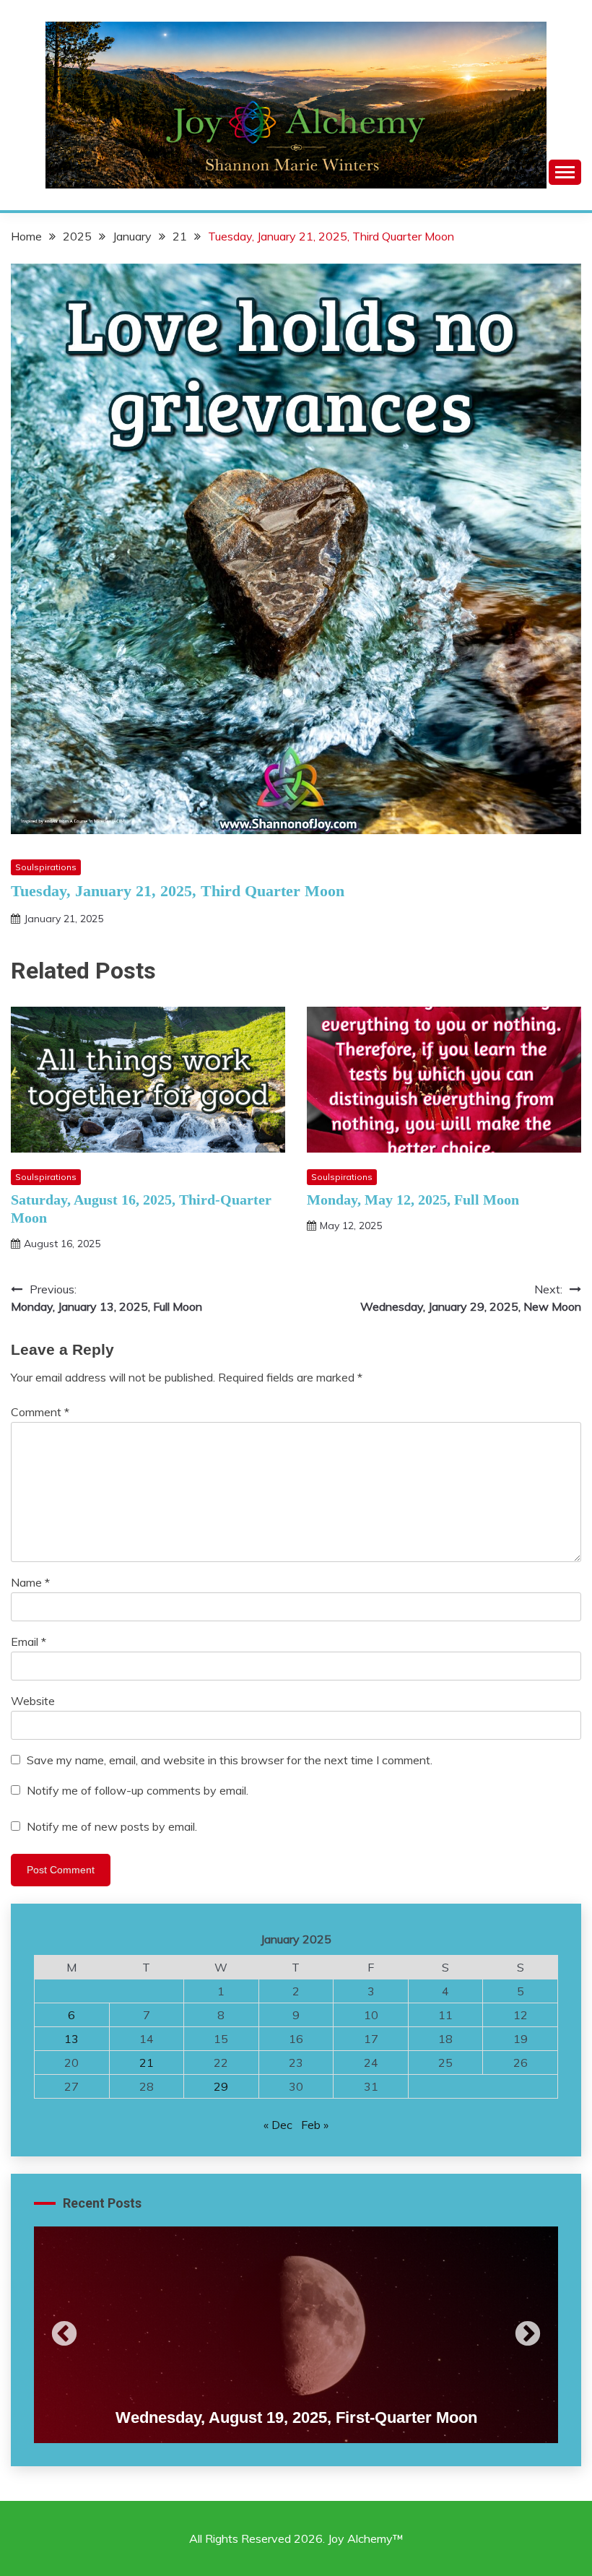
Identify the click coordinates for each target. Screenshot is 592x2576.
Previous (64, 2335)
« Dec (278, 2125)
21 (147, 2063)
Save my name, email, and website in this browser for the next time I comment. (230, 1760)
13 (71, 2039)
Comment (40, 1412)
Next (528, 2335)
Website (33, 1701)
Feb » (315, 2125)
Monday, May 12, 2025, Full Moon (413, 1200)
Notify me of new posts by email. (112, 1826)
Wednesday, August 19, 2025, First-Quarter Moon (296, 2417)
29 (221, 2086)
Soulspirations (46, 867)
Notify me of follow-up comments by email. (138, 1790)
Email (29, 1642)
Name (30, 1582)
